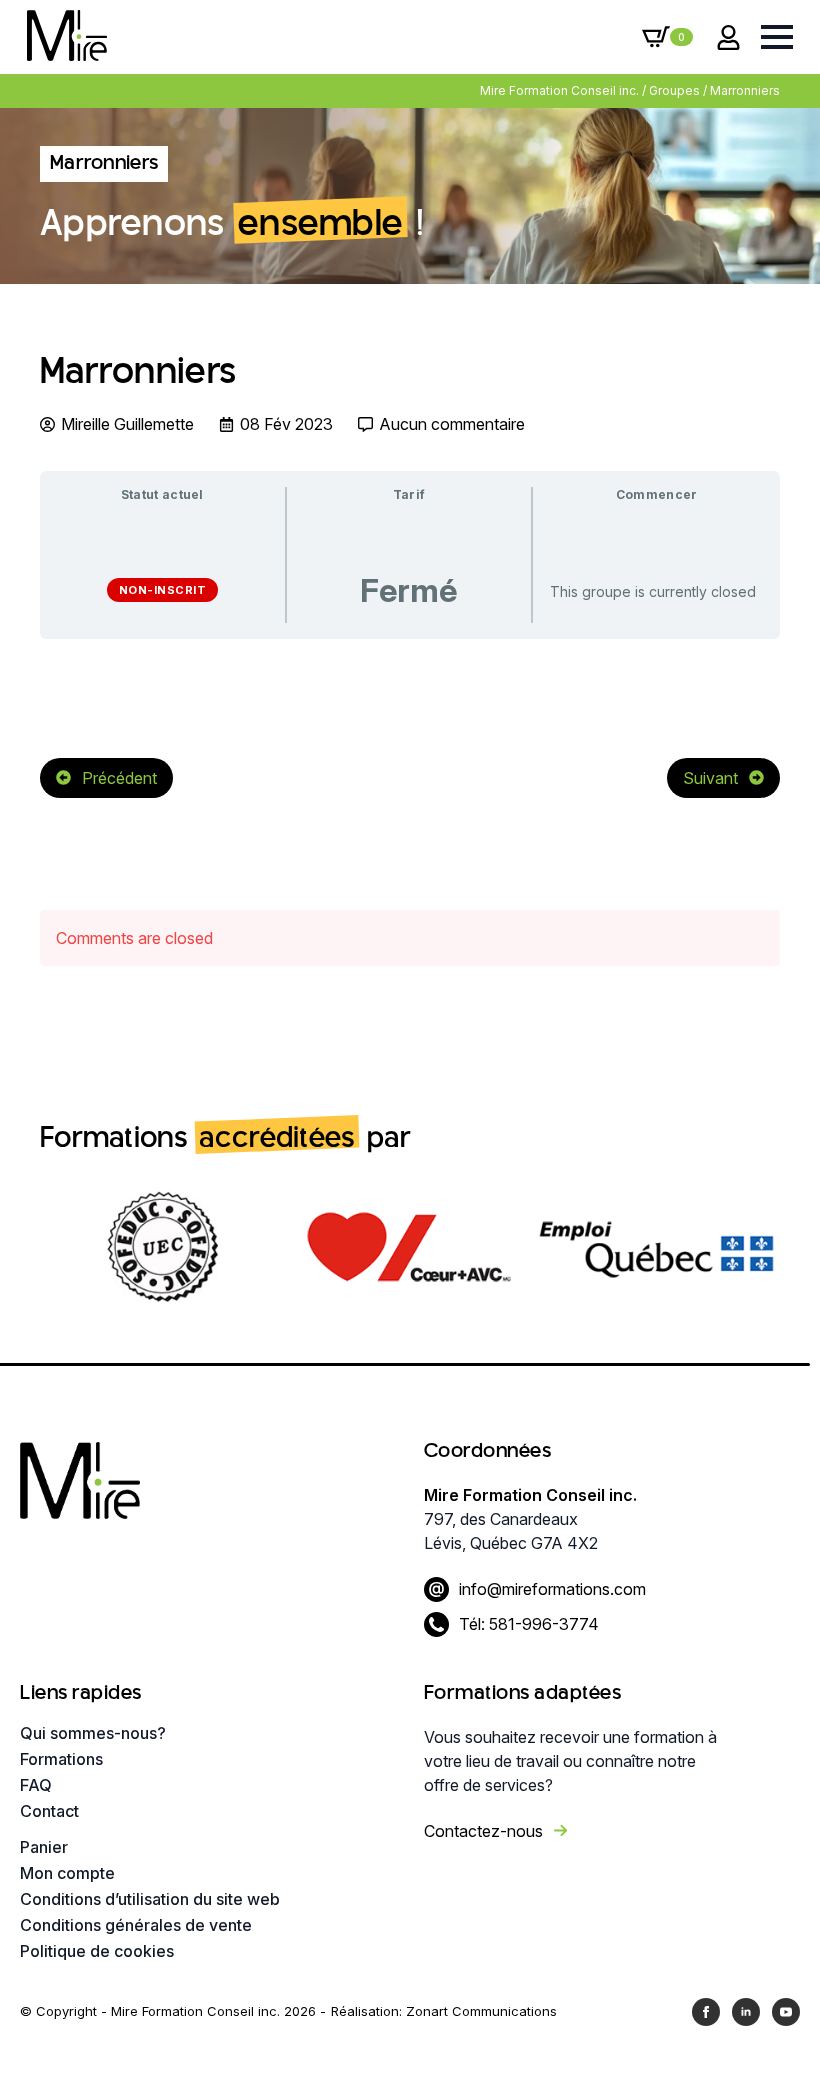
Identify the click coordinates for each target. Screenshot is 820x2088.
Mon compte (67, 1873)
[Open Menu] (777, 37)
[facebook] (706, 2012)
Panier (44, 1847)
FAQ (36, 1785)
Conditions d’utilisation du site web (150, 1899)
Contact (49, 1811)
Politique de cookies (97, 1951)
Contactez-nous (483, 1831)
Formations (61, 1759)
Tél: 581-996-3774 (529, 1624)
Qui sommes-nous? (93, 1733)
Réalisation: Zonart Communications (444, 2011)
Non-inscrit (163, 590)
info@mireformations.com (552, 1589)
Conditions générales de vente (136, 1925)
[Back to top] (770, 2038)
